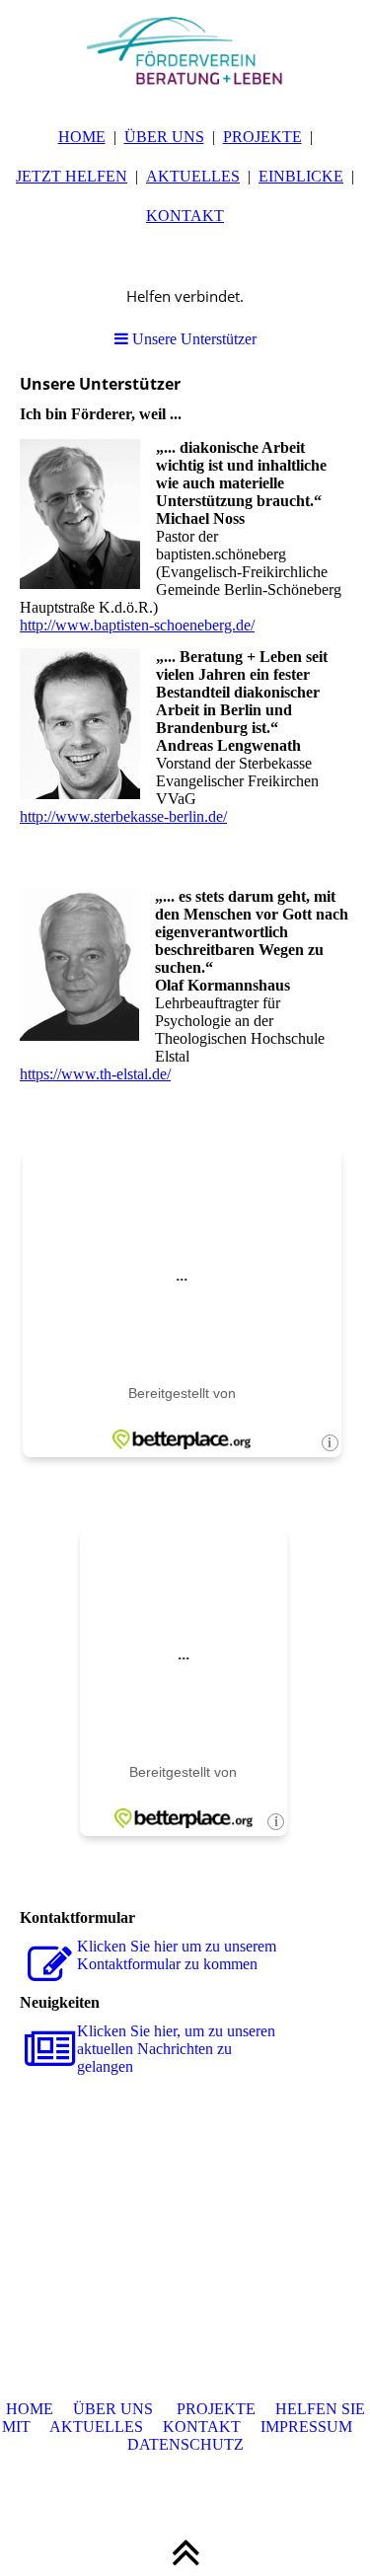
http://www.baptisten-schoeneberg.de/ (137, 625)
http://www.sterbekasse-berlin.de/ (123, 816)
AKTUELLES (193, 176)
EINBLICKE (301, 176)
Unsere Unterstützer (192, 339)
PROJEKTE (262, 137)
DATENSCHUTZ (185, 2444)
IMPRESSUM (306, 2427)
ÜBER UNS (164, 137)
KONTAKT (185, 216)
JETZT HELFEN (72, 176)
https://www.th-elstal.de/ (95, 1074)
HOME (82, 137)
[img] (185, 49)
